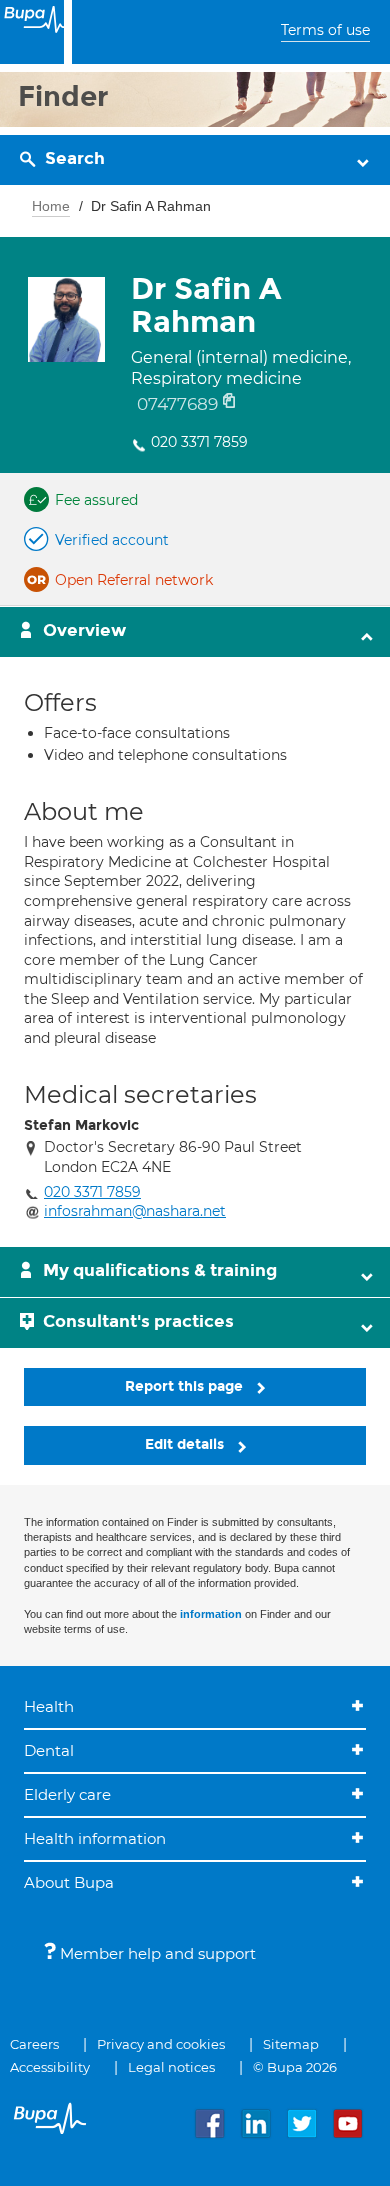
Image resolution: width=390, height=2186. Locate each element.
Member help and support (156, 1953)
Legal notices (171, 2067)
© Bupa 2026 (295, 2067)
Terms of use (325, 30)
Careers (34, 2044)
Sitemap (291, 2044)
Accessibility (50, 2067)
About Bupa (69, 1882)
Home (51, 206)
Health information (95, 1838)
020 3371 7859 (199, 442)
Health (49, 1706)
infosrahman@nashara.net (135, 1211)
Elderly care (67, 1794)
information (211, 1614)
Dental (49, 1750)
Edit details (186, 1444)
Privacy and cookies (161, 2044)
